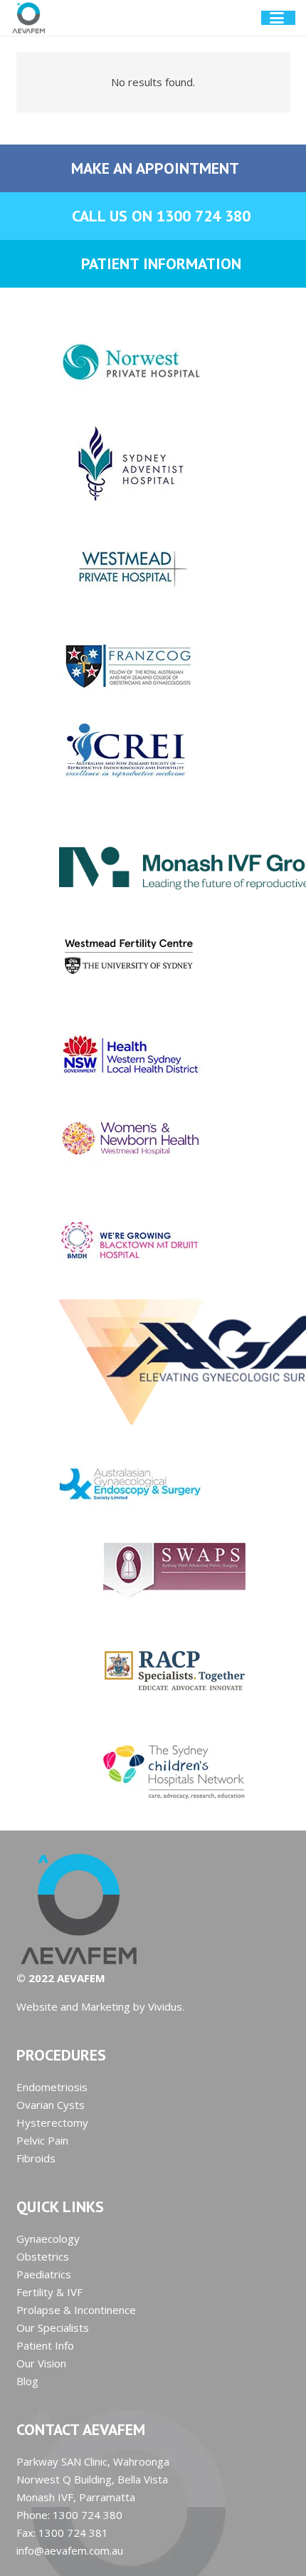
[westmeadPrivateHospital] (153, 565)
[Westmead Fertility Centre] (153, 953)
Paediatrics (44, 2274)
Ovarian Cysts (51, 2105)
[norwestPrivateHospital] (153, 362)
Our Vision (41, 2363)
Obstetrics (43, 2256)
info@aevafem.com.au (70, 2550)
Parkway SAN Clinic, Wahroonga (93, 2461)
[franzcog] (153, 666)
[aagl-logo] (153, 1362)
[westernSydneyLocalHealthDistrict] (153, 1054)
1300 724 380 (88, 2515)
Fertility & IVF (49, 2292)
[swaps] (153, 1569)
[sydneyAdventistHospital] (153, 464)
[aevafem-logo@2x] (29, 18)
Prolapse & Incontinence (76, 2310)
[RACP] (153, 1670)
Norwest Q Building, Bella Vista (92, 2479)
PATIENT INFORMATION (161, 263)
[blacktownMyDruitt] (153, 1241)
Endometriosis (52, 2087)
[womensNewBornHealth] (153, 1139)
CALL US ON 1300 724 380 (161, 216)
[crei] (153, 752)
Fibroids (36, 2158)
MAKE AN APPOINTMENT (155, 168)
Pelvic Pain (42, 2140)
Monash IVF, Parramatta (76, 2497)
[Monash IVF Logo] (153, 853)
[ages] (153, 1483)
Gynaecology (48, 2239)
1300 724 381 (73, 2533)
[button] (283, 18)
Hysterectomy (52, 2122)
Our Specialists (53, 2328)
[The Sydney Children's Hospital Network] (153, 1771)
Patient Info (45, 2345)
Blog (27, 2381)
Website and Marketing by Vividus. (100, 2006)
